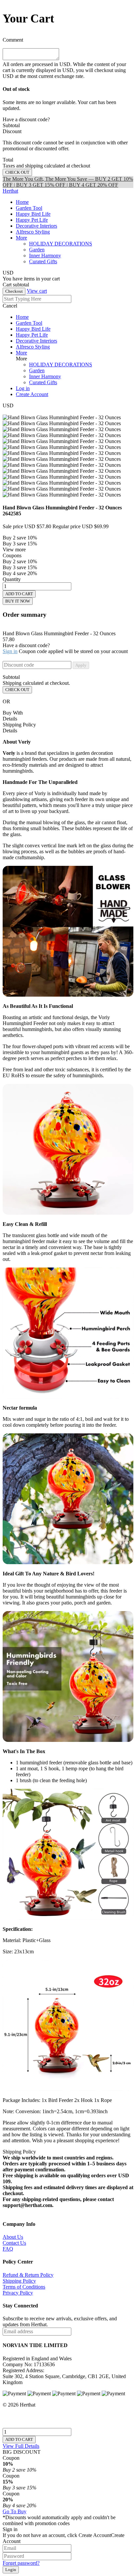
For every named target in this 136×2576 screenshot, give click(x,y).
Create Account (32, 394)
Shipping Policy (19, 2281)
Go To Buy (15, 2511)
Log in (23, 388)
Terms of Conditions (24, 2287)
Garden (37, 370)
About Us (13, 2237)
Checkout (14, 291)
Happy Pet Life (32, 220)
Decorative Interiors (36, 226)
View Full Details (21, 2446)
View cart (37, 291)
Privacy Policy (18, 2293)
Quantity (12, 579)
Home (22, 202)
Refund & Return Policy (28, 2275)
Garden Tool (29, 208)
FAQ (8, 2249)
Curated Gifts (43, 382)
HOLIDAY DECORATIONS (61, 365)
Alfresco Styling (33, 232)
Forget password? (21, 2563)
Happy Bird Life (33, 214)
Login (11, 2570)
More (21, 238)
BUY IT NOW (18, 601)
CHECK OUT (17, 690)
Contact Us (14, 2243)
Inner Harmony (45, 376)
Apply (81, 665)
